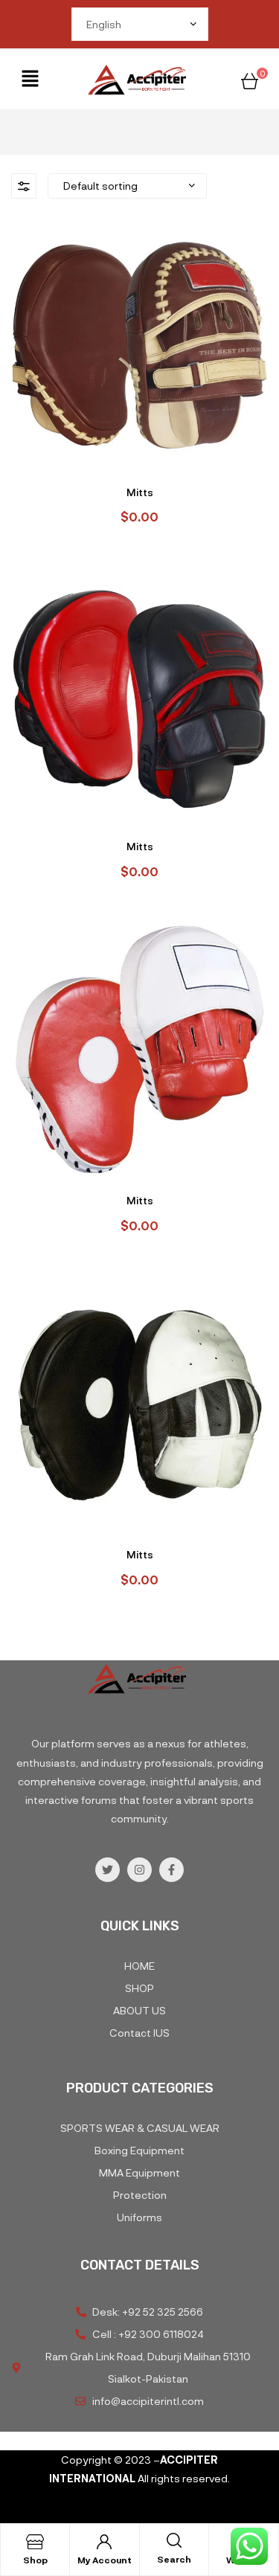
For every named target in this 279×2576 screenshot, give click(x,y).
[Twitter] (108, 1870)
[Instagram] (139, 1870)
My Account (105, 2560)
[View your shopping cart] (250, 79)
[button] (31, 80)
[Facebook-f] (171, 1870)
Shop (35, 2560)
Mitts (140, 492)
